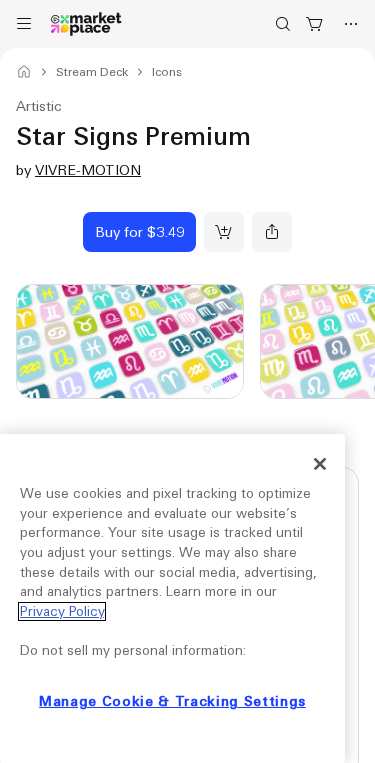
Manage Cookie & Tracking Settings (172, 701)
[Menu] (24, 24)
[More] (351, 24)
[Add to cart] (224, 232)
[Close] (320, 464)
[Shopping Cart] (315, 24)
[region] (172, 598)
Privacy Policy (62, 611)
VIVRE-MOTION (88, 170)
